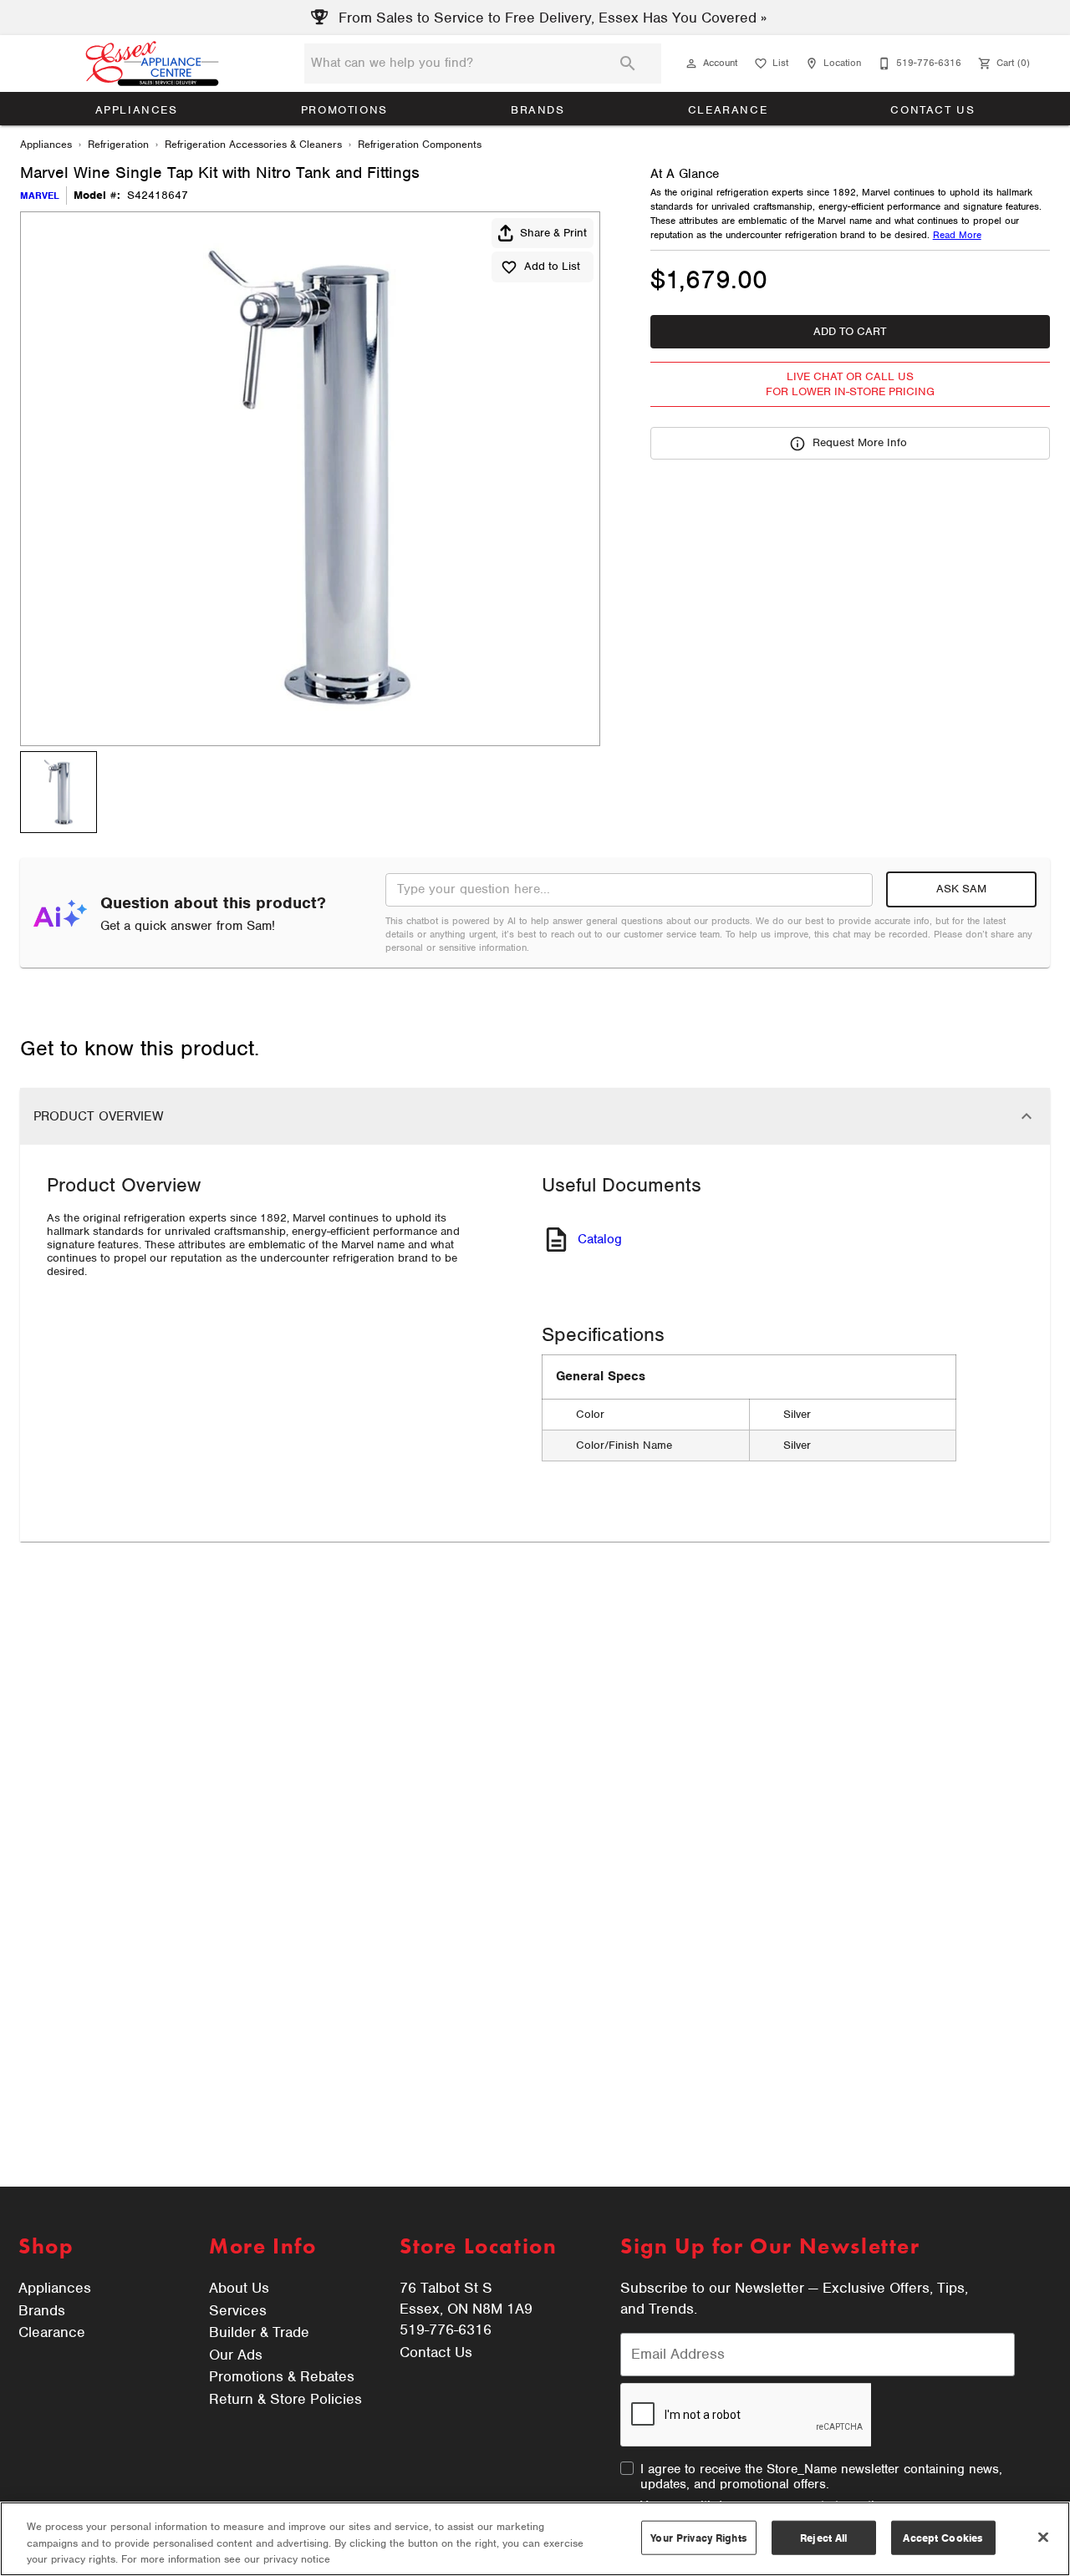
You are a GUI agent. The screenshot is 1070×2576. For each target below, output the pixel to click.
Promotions (344, 110)
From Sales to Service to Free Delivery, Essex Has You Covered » (550, 18)
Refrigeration (118, 144)
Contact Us (932, 110)
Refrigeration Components (420, 144)
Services (238, 2310)
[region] (535, 2539)
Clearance (728, 110)
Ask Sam (961, 889)
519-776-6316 (446, 2330)
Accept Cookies (943, 2537)
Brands (538, 110)
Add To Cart (850, 331)
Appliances (137, 110)
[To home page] (152, 64)
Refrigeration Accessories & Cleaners (253, 144)
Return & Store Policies (285, 2399)
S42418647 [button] (158, 196)
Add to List (552, 266)
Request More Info (860, 442)
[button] (691, 64)
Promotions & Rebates (282, 2376)
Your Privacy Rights (698, 2537)
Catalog (600, 1239)
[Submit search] (628, 64)
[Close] (1043, 2537)
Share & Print (553, 233)
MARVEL (40, 196)
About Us (239, 2288)
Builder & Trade (259, 2332)
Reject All (823, 2537)
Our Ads (236, 2355)
